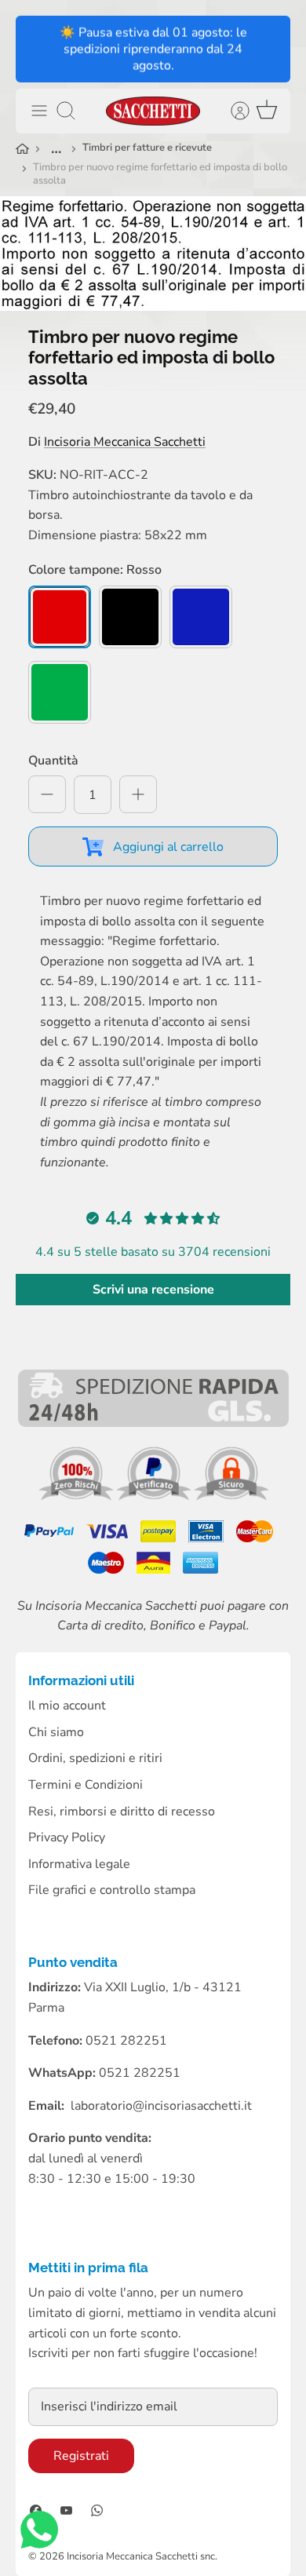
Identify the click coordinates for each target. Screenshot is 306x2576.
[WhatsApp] (97, 2510)
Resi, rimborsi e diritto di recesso (122, 1812)
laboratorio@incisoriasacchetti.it (161, 2106)
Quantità (53, 761)
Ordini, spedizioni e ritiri (95, 1758)
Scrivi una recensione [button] (153, 1290)
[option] (153, 254)
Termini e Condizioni (86, 1785)
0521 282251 (140, 2073)
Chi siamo (56, 1732)
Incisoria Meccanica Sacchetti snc (141, 2556)
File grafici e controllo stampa (112, 1890)
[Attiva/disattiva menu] (39, 111)
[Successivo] (268, 49)
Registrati (81, 2456)
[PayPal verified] (155, 1497)
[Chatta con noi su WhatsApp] (39, 2533)
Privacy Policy (67, 1837)
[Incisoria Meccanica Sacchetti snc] (153, 111)
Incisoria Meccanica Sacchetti (125, 442)
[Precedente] (38, 49)
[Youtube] (66, 2510)
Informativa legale (79, 1864)
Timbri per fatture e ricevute (147, 148)
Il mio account (67, 1706)
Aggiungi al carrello (168, 847)
